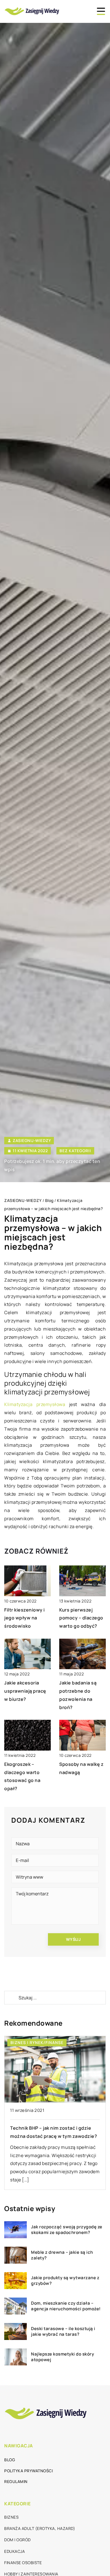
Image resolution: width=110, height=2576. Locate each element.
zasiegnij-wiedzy (32, 1141)
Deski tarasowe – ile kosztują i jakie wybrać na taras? (63, 2331)
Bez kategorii (75, 1151)
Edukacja (15, 2551)
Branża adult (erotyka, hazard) (40, 2528)
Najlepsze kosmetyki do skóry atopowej (62, 2357)
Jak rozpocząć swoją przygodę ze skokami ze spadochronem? (67, 2230)
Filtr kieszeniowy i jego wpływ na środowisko (25, 1618)
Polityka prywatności (28, 2471)
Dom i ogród (17, 2540)
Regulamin (16, 2481)
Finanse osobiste (23, 2563)
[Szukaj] (11, 1998)
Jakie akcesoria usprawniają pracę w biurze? (25, 1691)
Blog (10, 2460)
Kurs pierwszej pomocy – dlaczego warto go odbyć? (81, 1618)
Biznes (11, 2517)
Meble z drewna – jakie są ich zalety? (62, 2255)
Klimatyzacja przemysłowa (35, 1404)
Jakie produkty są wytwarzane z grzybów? (65, 2280)
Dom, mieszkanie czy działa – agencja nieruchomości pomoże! (66, 2306)
